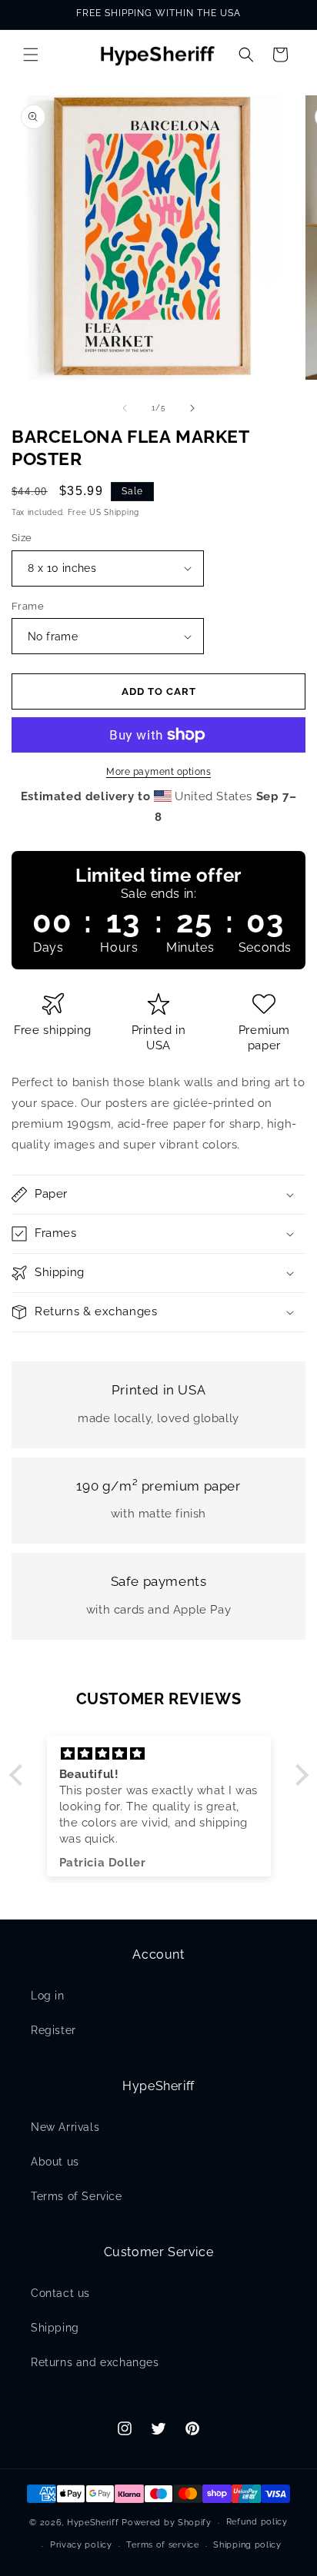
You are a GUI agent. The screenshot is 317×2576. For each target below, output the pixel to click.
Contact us (60, 2293)
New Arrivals (65, 2127)
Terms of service (162, 2545)
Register (53, 2030)
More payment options (158, 772)
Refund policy (257, 2522)
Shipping (55, 2328)
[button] (31, 55)
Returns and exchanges (95, 2362)
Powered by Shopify (167, 2523)
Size (22, 538)
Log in (48, 1996)
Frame (28, 606)
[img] (159, 1754)
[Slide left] (125, 408)
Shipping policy (247, 2545)
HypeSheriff (93, 2523)
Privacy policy (81, 2545)
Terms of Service (77, 2196)
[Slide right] (192, 408)
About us (55, 2162)
